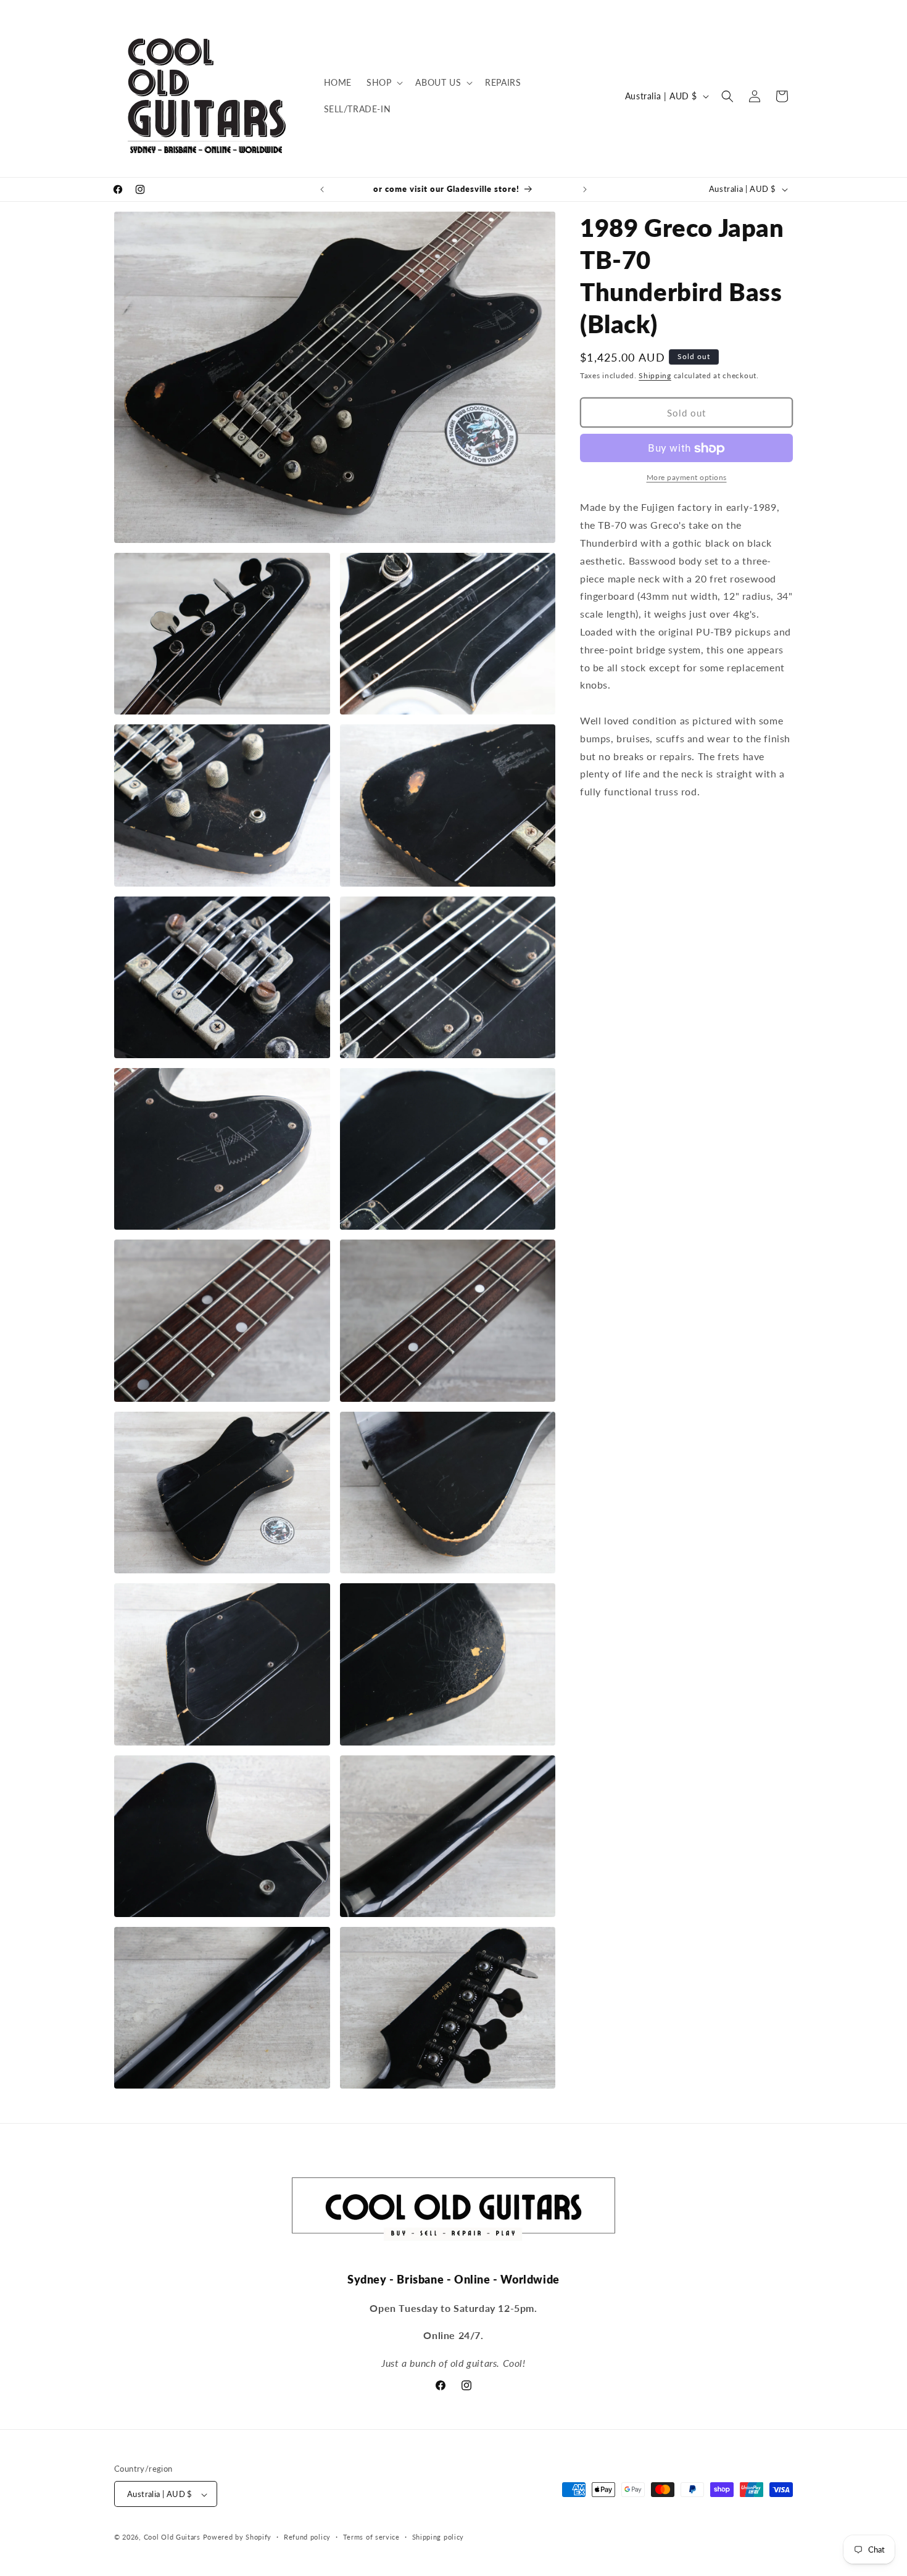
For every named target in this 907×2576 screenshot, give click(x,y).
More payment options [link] (687, 478)
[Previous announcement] (322, 189)
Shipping (655, 375)
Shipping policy (438, 2537)
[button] (383, 83)
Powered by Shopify (238, 2537)
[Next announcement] (585, 189)
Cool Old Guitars (172, 2537)
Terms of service (371, 2537)
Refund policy (307, 2537)
